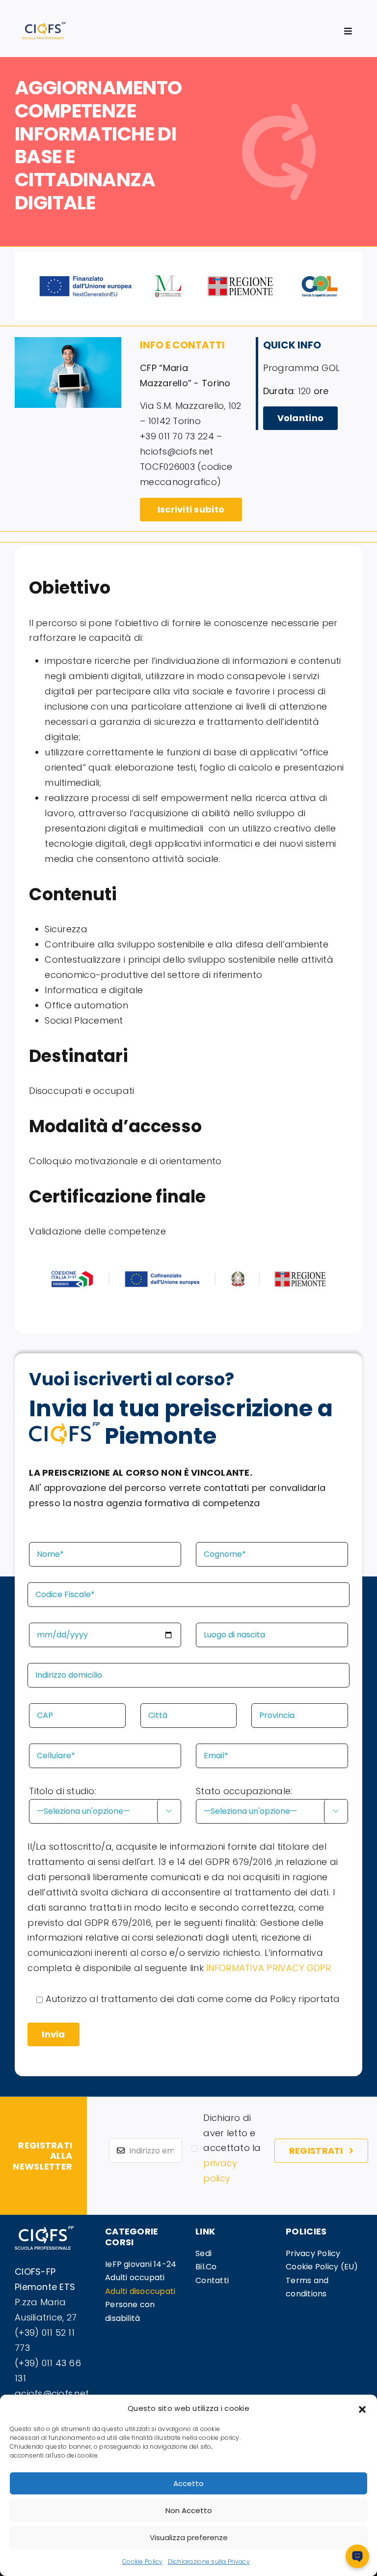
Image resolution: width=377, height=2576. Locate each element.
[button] (362, 2408)
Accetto (188, 2483)
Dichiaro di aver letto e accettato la (232, 2148)
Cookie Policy (143, 2562)
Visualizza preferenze (189, 2537)
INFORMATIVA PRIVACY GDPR (269, 1968)
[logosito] (44, 26)
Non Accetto (189, 2510)
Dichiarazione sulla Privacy (209, 2562)
